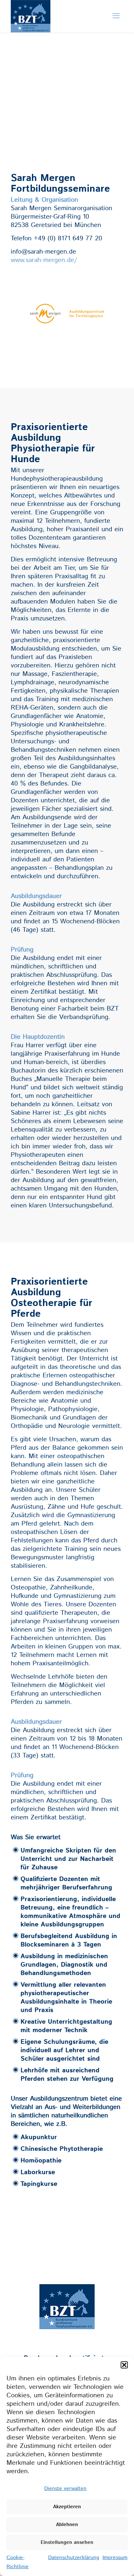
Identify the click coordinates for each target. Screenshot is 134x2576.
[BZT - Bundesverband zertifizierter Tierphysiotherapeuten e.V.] (31, 28)
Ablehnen (67, 2525)
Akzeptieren (67, 2507)
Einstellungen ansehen (67, 2542)
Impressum (115, 2558)
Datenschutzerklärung (74, 2558)
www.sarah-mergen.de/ (44, 260)
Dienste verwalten (65, 2489)
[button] (124, 2365)
